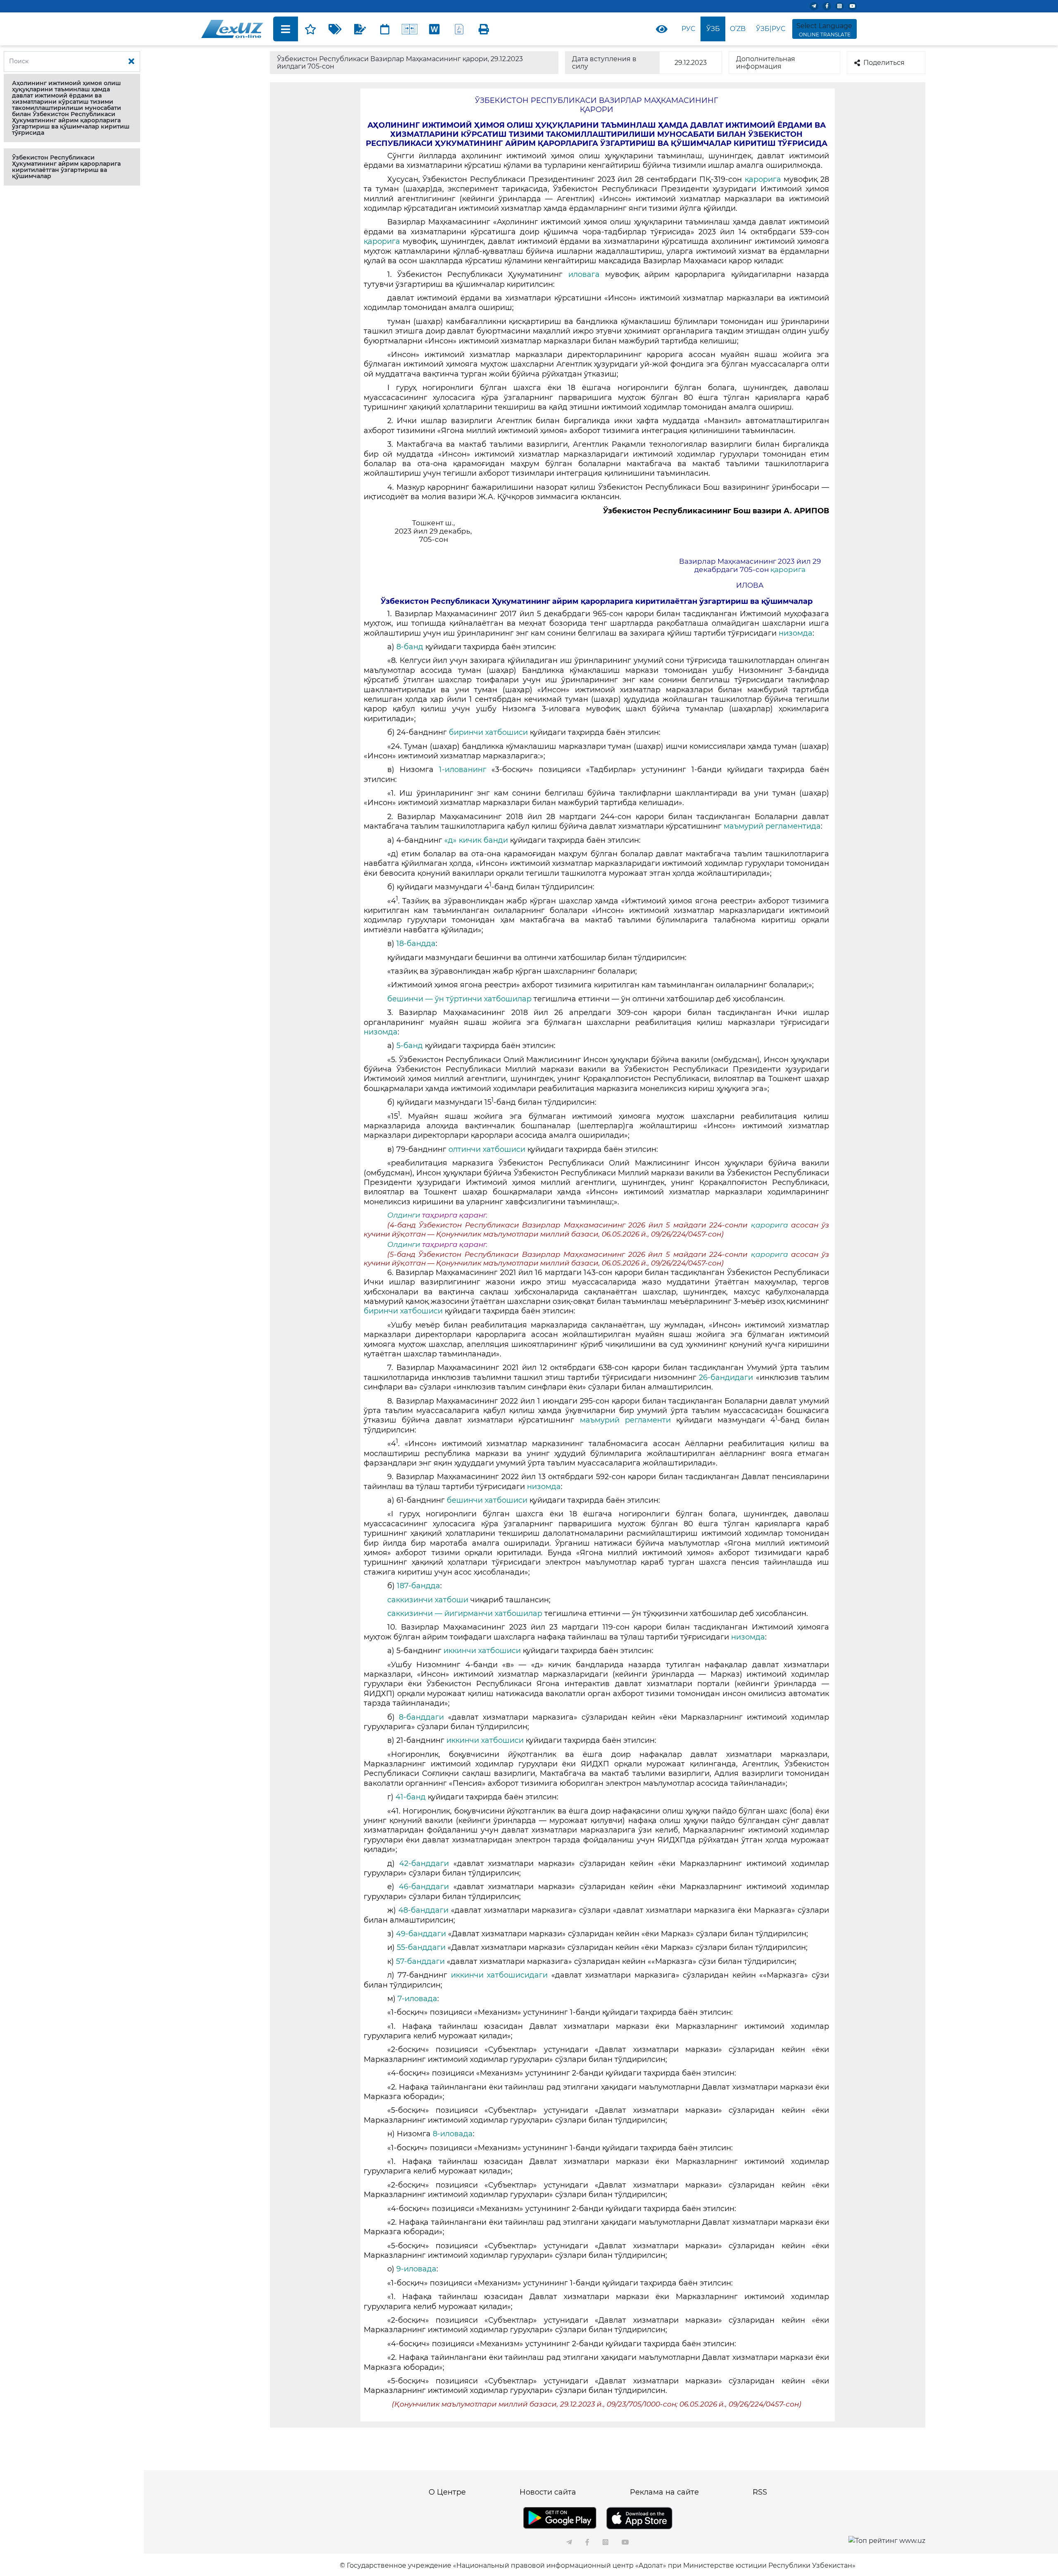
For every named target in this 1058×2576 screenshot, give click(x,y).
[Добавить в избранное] (310, 29)
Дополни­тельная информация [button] (766, 63)
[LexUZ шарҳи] (360, 29)
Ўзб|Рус (771, 29)
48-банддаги (423, 1910)
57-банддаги (420, 1961)
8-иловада (453, 2134)
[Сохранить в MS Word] (434, 29)
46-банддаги (424, 1887)
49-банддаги (421, 1934)
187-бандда (418, 1586)
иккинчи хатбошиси (482, 1651)
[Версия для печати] (484, 29)
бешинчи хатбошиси (487, 1500)
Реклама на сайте (664, 2492)
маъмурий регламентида (772, 826)
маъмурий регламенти (625, 1420)
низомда (796, 633)
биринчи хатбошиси (488, 732)
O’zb (738, 29)
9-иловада (416, 2269)
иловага (587, 274)
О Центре (447, 2492)
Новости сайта (548, 2492)
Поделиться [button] (884, 63)
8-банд (410, 647)
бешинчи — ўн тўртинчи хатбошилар (459, 999)
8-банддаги (421, 1717)
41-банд (411, 1797)
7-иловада (417, 1999)
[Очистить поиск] (131, 62)
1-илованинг (463, 770)
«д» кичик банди (476, 840)
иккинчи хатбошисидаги (499, 1975)
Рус (688, 29)
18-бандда (416, 944)
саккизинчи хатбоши (428, 1600)
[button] (72, 108)
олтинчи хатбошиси (487, 1149)
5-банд (410, 1046)
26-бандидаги (726, 1377)
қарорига (763, 179)
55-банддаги (421, 1947)
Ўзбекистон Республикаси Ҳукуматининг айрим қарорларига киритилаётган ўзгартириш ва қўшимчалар (66, 167)
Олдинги (404, 1215)
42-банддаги (424, 1863)
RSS (760, 2492)
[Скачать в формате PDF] (459, 29)
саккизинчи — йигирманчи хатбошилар (465, 1613)
